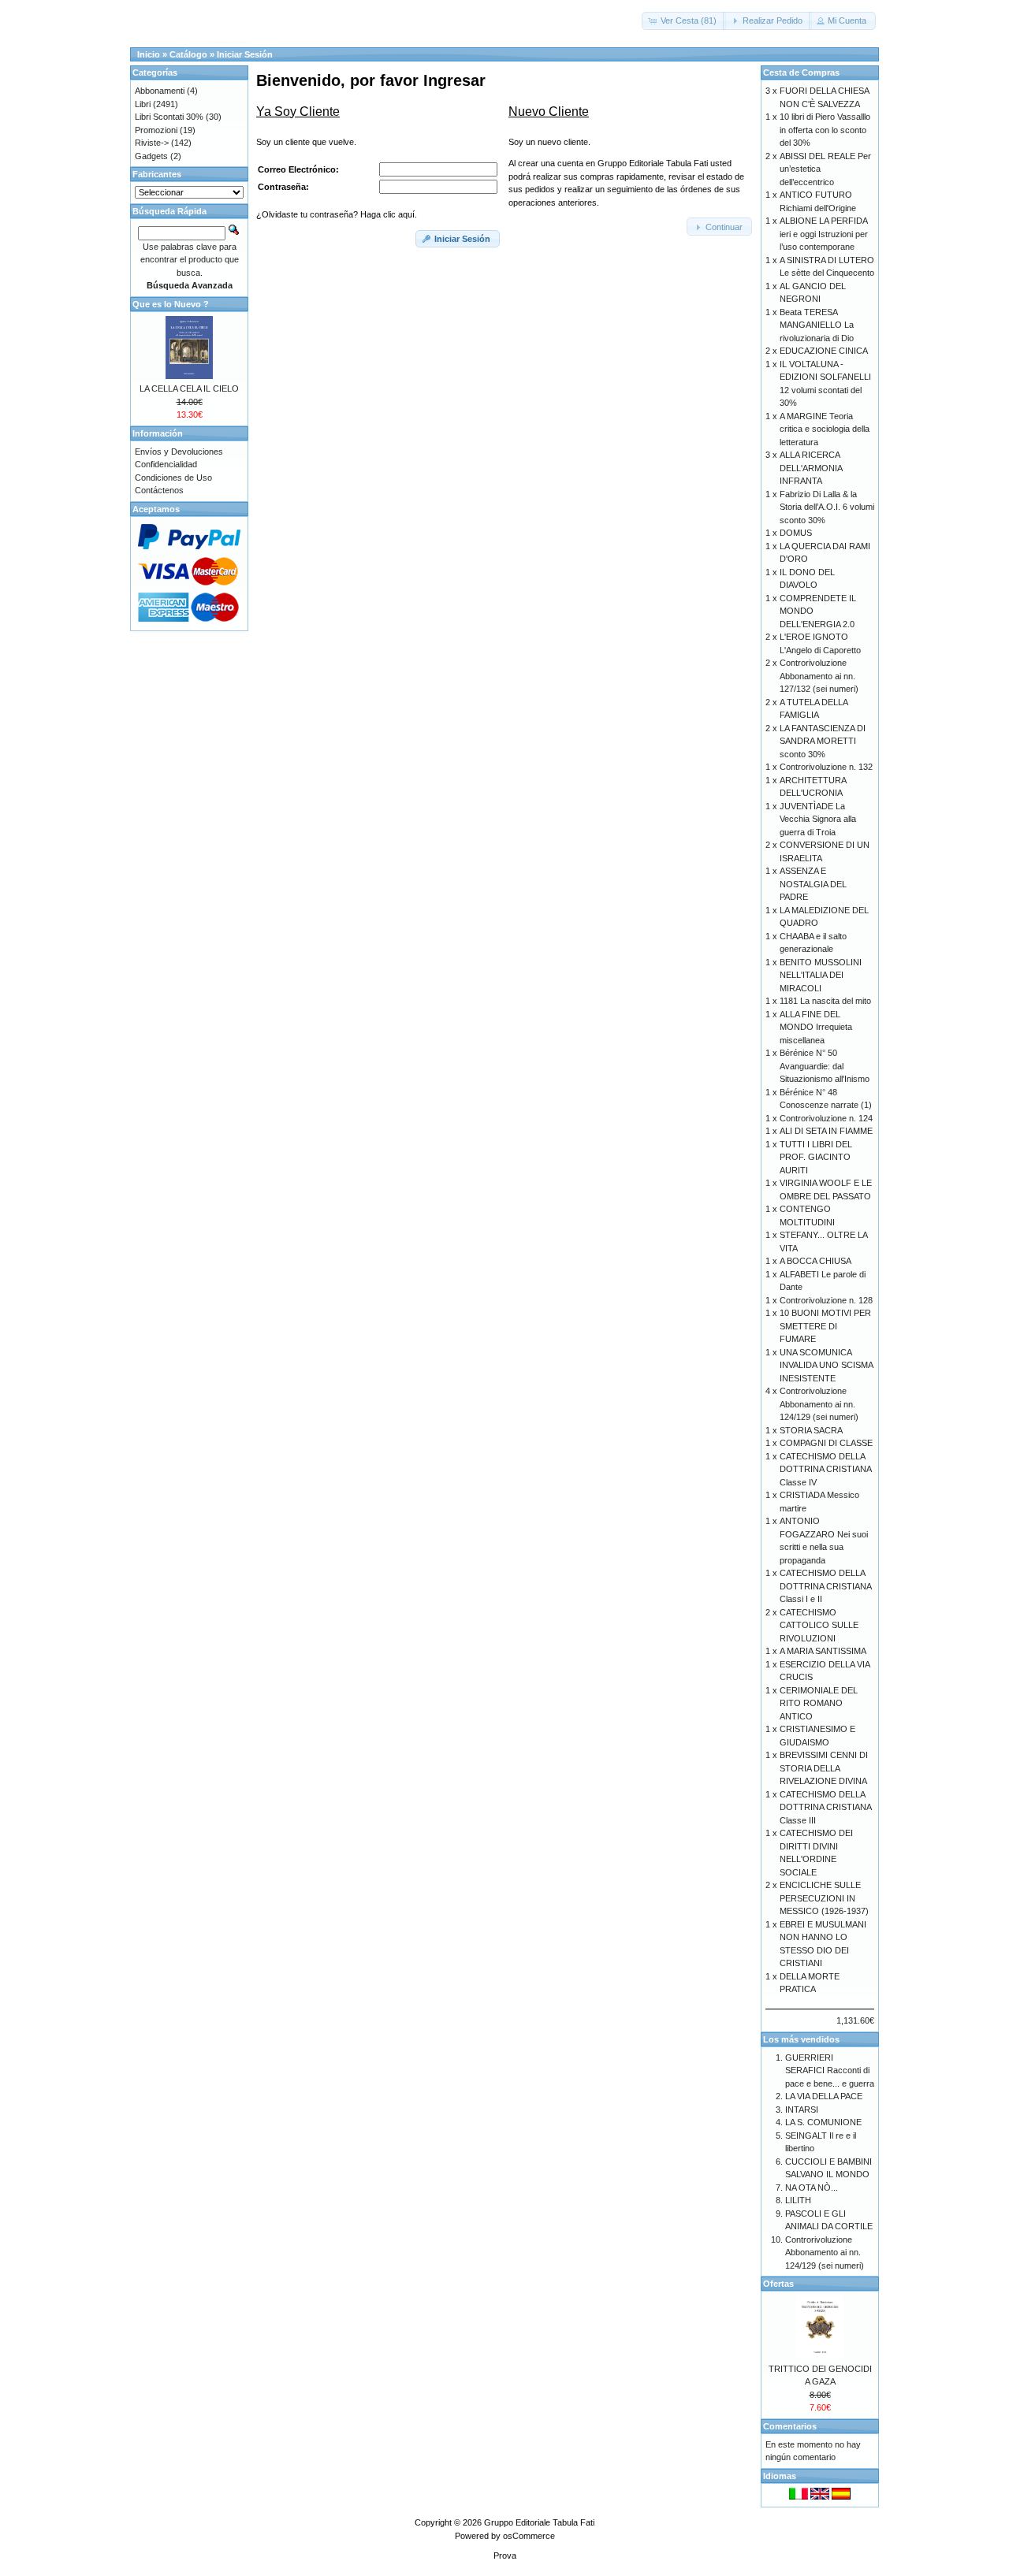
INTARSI (802, 2109)
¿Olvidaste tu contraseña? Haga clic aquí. (337, 214)
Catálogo (188, 54)
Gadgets (151, 156)
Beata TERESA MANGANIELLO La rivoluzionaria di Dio (817, 325)
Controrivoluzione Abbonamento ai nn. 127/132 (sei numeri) (819, 676)
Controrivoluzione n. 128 (826, 1300)
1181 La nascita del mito (825, 1001)
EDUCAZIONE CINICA (824, 351)
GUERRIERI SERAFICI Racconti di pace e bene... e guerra (830, 2070)
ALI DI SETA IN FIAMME (826, 1131)
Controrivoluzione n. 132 (826, 767)
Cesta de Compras (801, 72)
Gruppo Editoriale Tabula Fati (539, 2522)
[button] (684, 21)
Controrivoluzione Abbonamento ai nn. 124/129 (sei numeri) (819, 1404)
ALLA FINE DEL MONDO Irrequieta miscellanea (816, 1027)
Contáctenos (159, 490)
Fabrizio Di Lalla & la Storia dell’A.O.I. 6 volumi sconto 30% (827, 507)
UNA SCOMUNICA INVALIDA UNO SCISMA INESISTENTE (826, 1365)
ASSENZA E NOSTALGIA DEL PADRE (813, 884)
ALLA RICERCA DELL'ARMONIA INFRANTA (811, 468)
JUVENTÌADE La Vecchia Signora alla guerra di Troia (818, 819)
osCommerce (529, 2536)
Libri (143, 104)
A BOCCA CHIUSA (815, 1261)
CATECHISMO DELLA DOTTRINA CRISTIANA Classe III (825, 1807)
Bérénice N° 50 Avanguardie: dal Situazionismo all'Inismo (825, 1066)
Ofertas (778, 2284)
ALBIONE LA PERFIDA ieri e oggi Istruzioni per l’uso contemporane (824, 234)
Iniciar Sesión (245, 54)
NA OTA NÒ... (812, 2188)
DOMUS (796, 533)
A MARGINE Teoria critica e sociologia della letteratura (825, 429)
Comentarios (790, 2426)
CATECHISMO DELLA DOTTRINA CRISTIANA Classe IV (825, 1469)
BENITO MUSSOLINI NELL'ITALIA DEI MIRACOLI (821, 975)
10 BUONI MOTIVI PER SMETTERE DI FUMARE (825, 1326)
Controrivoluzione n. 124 (826, 1118)
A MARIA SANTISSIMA (823, 1651)
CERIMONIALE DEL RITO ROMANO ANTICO (819, 1703)
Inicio (149, 54)
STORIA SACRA (811, 1430)
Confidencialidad (166, 464)
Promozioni (156, 130)
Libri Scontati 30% (169, 117)
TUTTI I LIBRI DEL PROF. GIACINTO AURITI (816, 1157)
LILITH (798, 2200)
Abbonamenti (160, 91)
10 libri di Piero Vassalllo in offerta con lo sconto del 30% (825, 130)
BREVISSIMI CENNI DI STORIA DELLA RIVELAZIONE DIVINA (824, 1768)
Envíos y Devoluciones (179, 452)
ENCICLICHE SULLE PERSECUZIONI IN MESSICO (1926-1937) (824, 1898)
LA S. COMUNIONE (823, 2122)
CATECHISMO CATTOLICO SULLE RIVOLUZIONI (819, 1625)
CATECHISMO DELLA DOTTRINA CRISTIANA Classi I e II (825, 1586)
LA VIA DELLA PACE (824, 2096)
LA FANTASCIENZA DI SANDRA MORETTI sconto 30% (823, 741)
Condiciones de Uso (173, 478)
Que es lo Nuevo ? (171, 304)
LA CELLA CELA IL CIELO (189, 388)
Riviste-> (152, 143)
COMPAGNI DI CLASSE (826, 1443)
